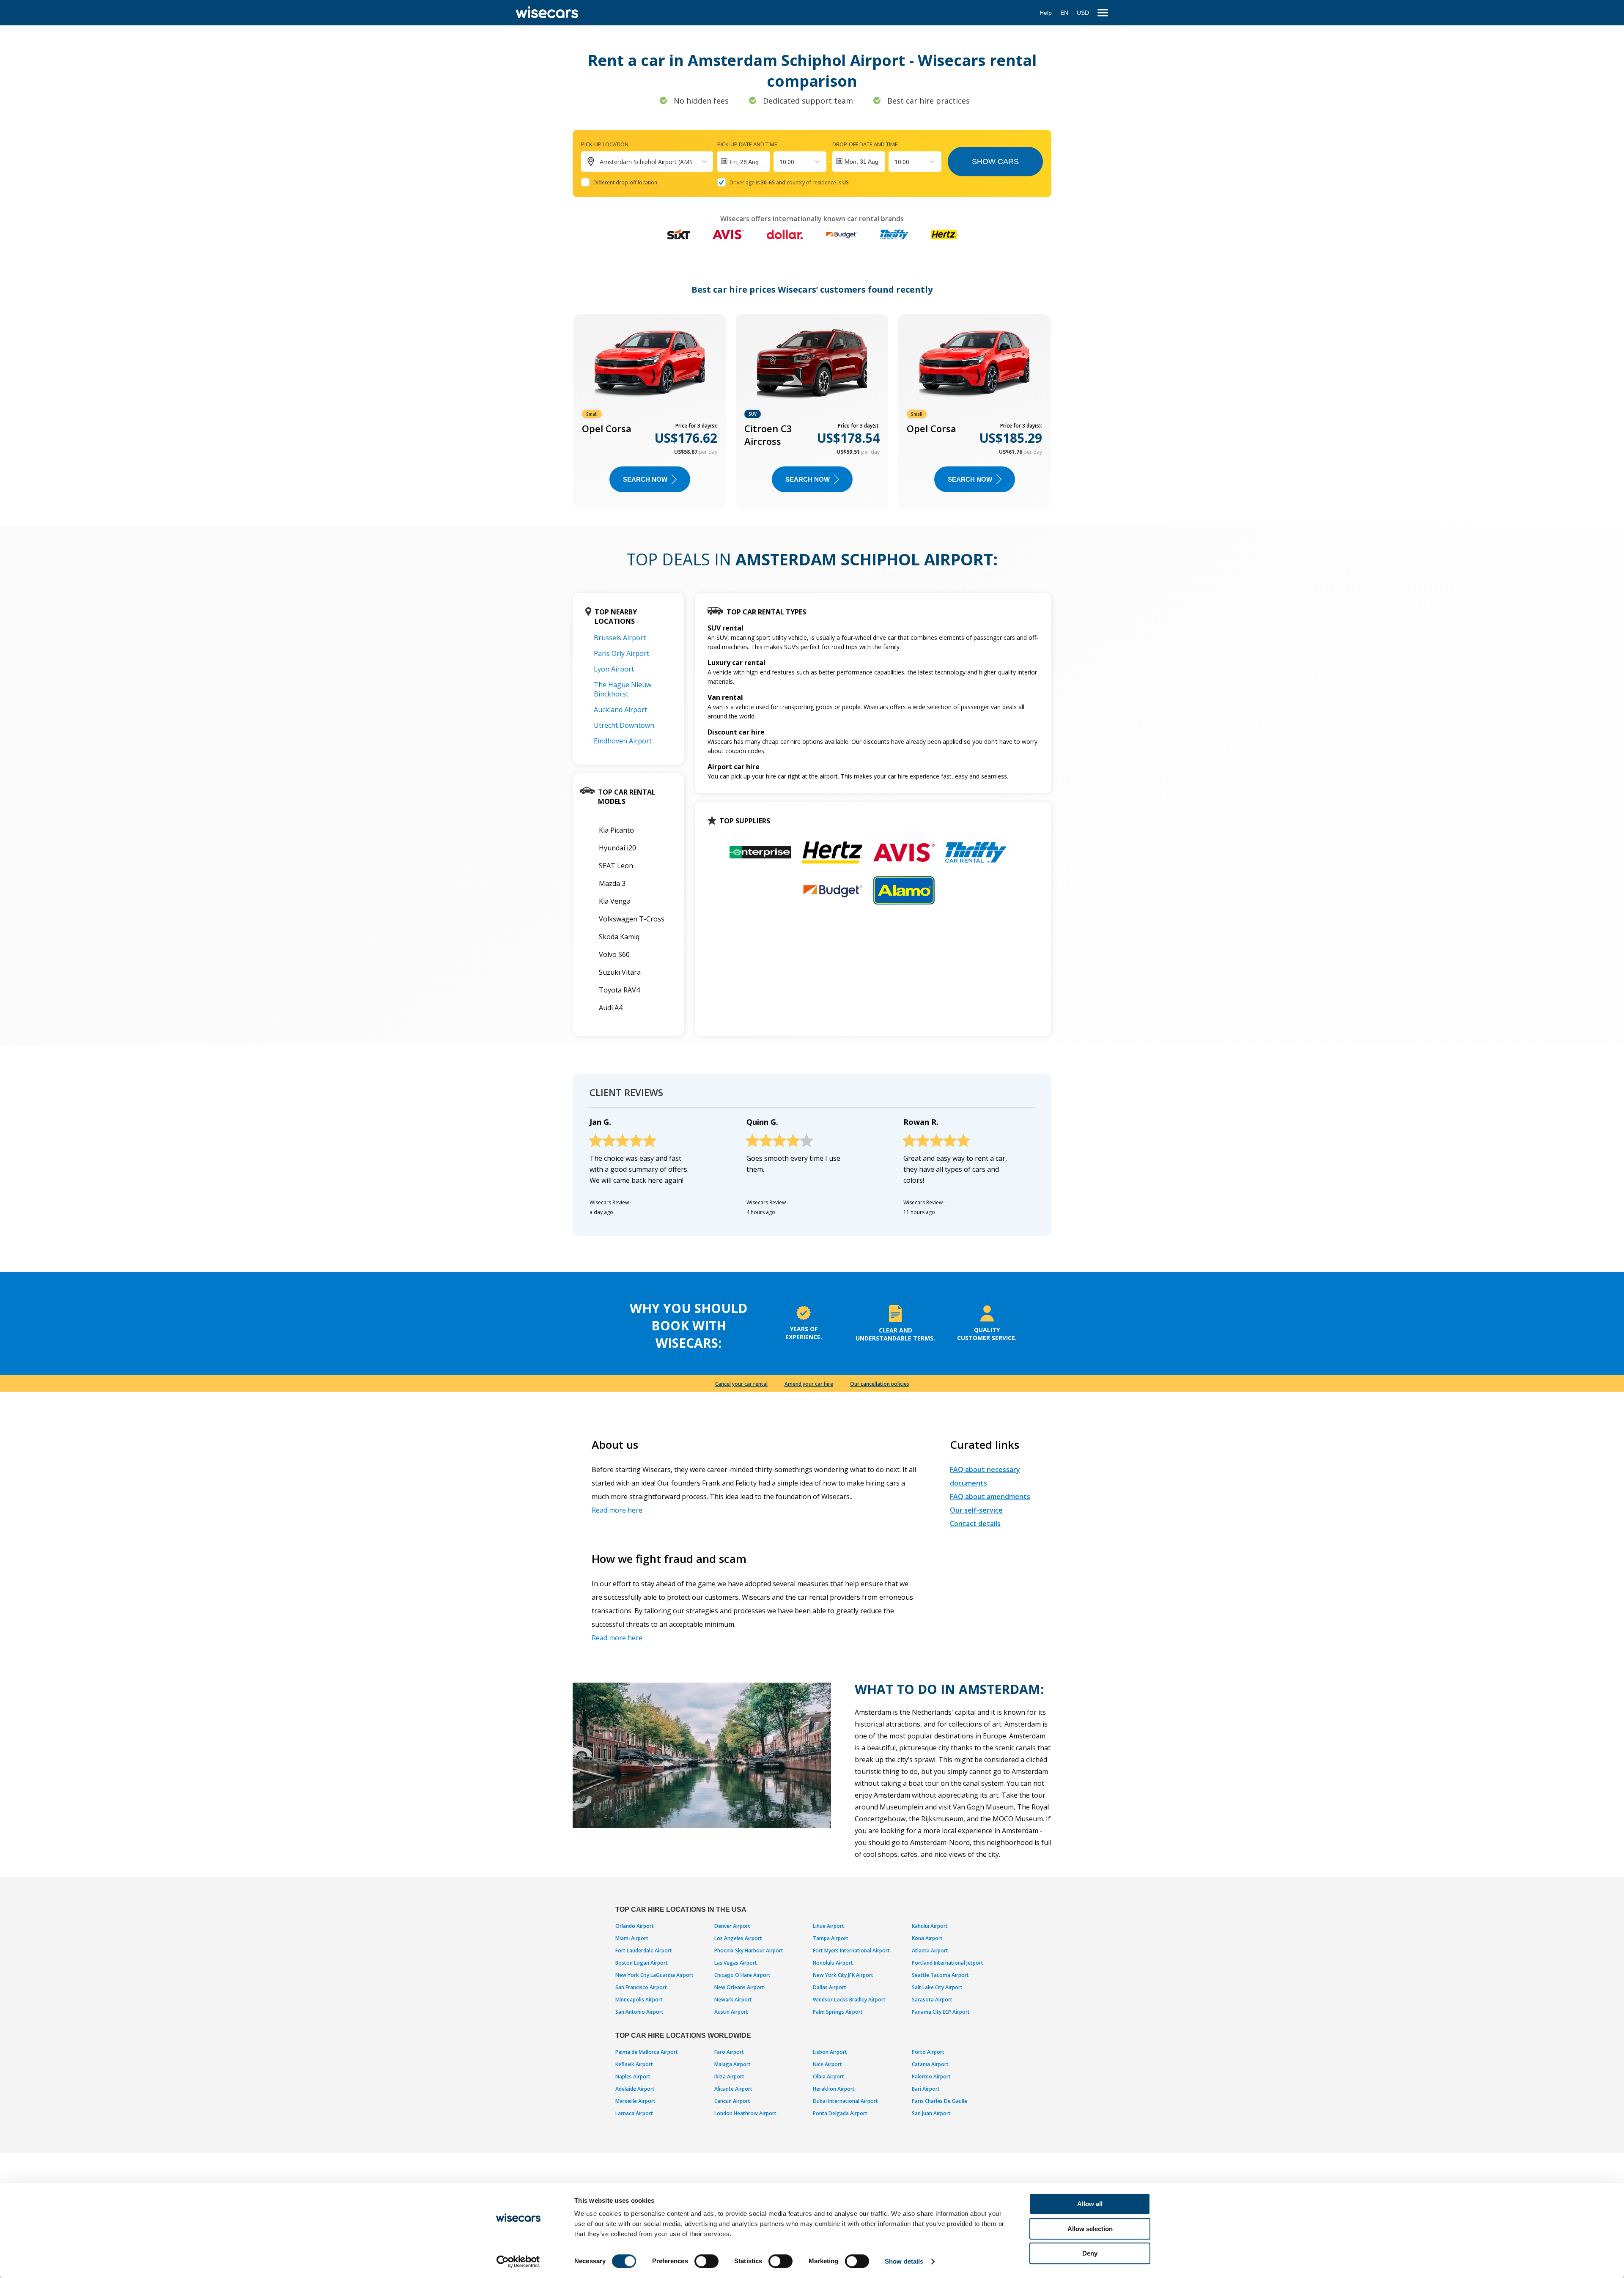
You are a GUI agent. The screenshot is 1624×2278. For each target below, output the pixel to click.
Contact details (975, 1524)
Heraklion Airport (834, 2089)
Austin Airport (731, 2012)
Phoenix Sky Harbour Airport (749, 1950)
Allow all (1090, 2204)
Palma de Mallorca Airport (647, 2052)
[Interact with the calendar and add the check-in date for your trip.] (744, 162)
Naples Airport (633, 2077)
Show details (904, 2261)
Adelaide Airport (635, 2089)
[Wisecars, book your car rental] (547, 13)
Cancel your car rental (741, 1384)
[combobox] (780, 162)
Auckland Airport (620, 710)
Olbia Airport (828, 2077)
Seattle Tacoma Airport (940, 1975)
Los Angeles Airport (738, 1938)
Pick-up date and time (747, 144)
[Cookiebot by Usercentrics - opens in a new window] (518, 2262)
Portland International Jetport (948, 1963)
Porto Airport (928, 2052)
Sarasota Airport (932, 2000)
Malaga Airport (732, 2064)
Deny (1090, 2253)
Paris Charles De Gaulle (940, 2101)
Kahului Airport (930, 1926)
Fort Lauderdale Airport (644, 1950)
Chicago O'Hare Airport (742, 1975)
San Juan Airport (931, 2113)
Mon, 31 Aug (861, 162)
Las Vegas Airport (736, 1963)
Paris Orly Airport (621, 653)
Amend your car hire (809, 1384)
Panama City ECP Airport (941, 2012)
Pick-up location (605, 144)
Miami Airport (632, 1938)
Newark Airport (733, 2000)
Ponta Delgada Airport (840, 2113)
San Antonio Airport (639, 2012)
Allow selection (1090, 2229)
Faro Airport (729, 2052)
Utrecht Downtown (624, 725)
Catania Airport (930, 2064)
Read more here (617, 1510)
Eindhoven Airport (623, 741)
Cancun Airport (732, 2101)
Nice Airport (827, 2064)
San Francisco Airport (641, 1987)
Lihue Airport (828, 1926)
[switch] (706, 2261)
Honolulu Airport (833, 1963)
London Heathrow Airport (745, 2113)
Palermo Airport (931, 2077)
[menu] (1103, 13)
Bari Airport (926, 2089)
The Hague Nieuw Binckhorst (623, 689)
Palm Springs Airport (838, 2012)
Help (1046, 13)
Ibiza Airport (729, 2077)
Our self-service (976, 1510)
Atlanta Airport (930, 1950)
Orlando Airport (635, 1926)
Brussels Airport (620, 638)
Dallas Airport (830, 1987)
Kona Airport (927, 1938)
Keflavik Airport (634, 2064)
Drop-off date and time (865, 144)
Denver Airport (732, 1926)
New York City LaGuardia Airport (654, 1975)
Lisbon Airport (830, 2052)
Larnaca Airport (634, 2113)
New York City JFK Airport (843, 1975)
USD (1083, 13)
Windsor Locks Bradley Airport (849, 2000)
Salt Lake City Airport (937, 1987)
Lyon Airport (614, 669)
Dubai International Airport (845, 2101)
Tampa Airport (831, 1938)
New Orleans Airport (739, 1987)
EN (1064, 13)
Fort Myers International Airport (851, 1950)
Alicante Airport (733, 2089)
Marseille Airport (635, 2101)
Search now (645, 479)
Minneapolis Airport (639, 2000)
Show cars (995, 162)
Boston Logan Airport (642, 1963)
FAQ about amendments (990, 1497)
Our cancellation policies (880, 1384)
